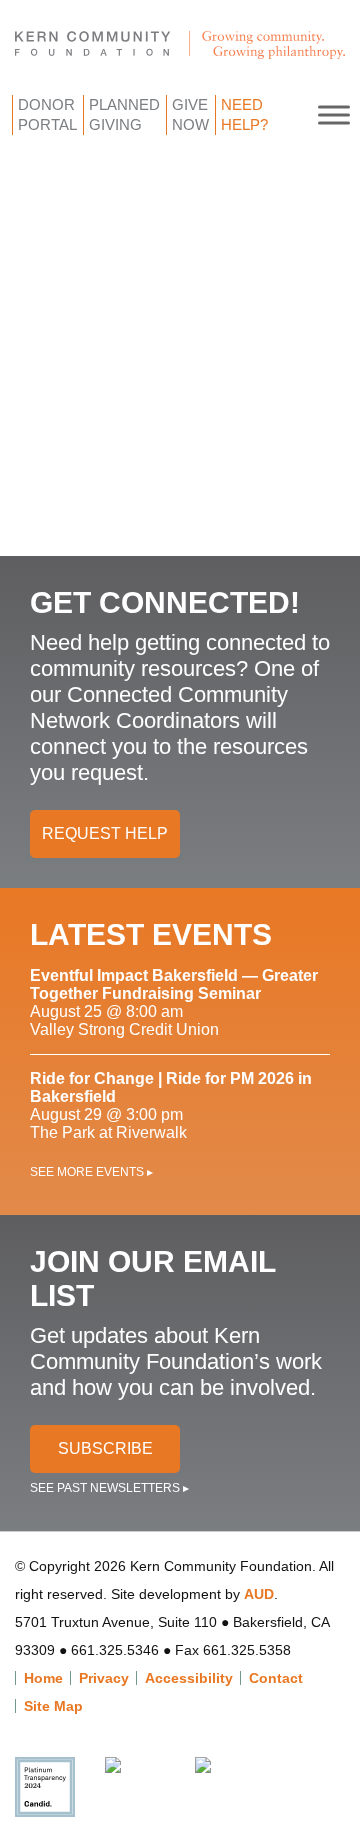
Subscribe (105, 1448)
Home (43, 1678)
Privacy (104, 1678)
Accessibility (189, 1678)
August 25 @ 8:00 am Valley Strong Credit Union (174, 1002)
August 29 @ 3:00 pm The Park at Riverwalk (171, 1105)
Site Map (53, 1706)
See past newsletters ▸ (109, 1488)
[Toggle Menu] (334, 114)
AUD (259, 1594)
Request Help (105, 833)
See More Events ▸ (91, 1172)
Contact (276, 1678)
